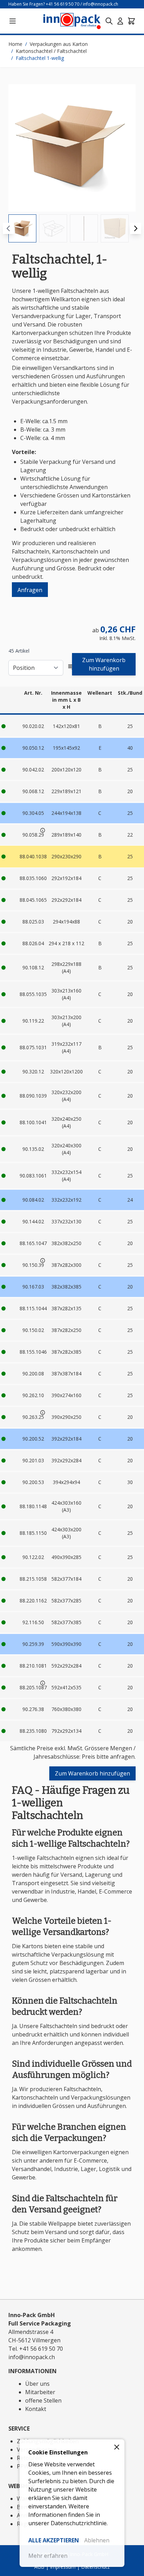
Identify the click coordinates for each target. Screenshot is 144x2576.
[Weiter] (136, 228)
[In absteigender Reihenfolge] (72, 668)
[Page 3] (84, 228)
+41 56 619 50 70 (63, 4)
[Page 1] (22, 228)
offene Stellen (43, 2400)
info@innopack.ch (100, 4)
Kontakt (36, 2409)
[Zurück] (8, 228)
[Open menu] (13, 21)
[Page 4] (115, 228)
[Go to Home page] (72, 21)
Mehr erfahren (48, 2556)
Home (15, 44)
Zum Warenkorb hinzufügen (104, 664)
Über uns (37, 2384)
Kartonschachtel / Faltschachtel (51, 51)
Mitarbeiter (40, 2392)
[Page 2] (53, 228)
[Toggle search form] (109, 21)
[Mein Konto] (120, 21)
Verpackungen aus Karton (59, 44)
